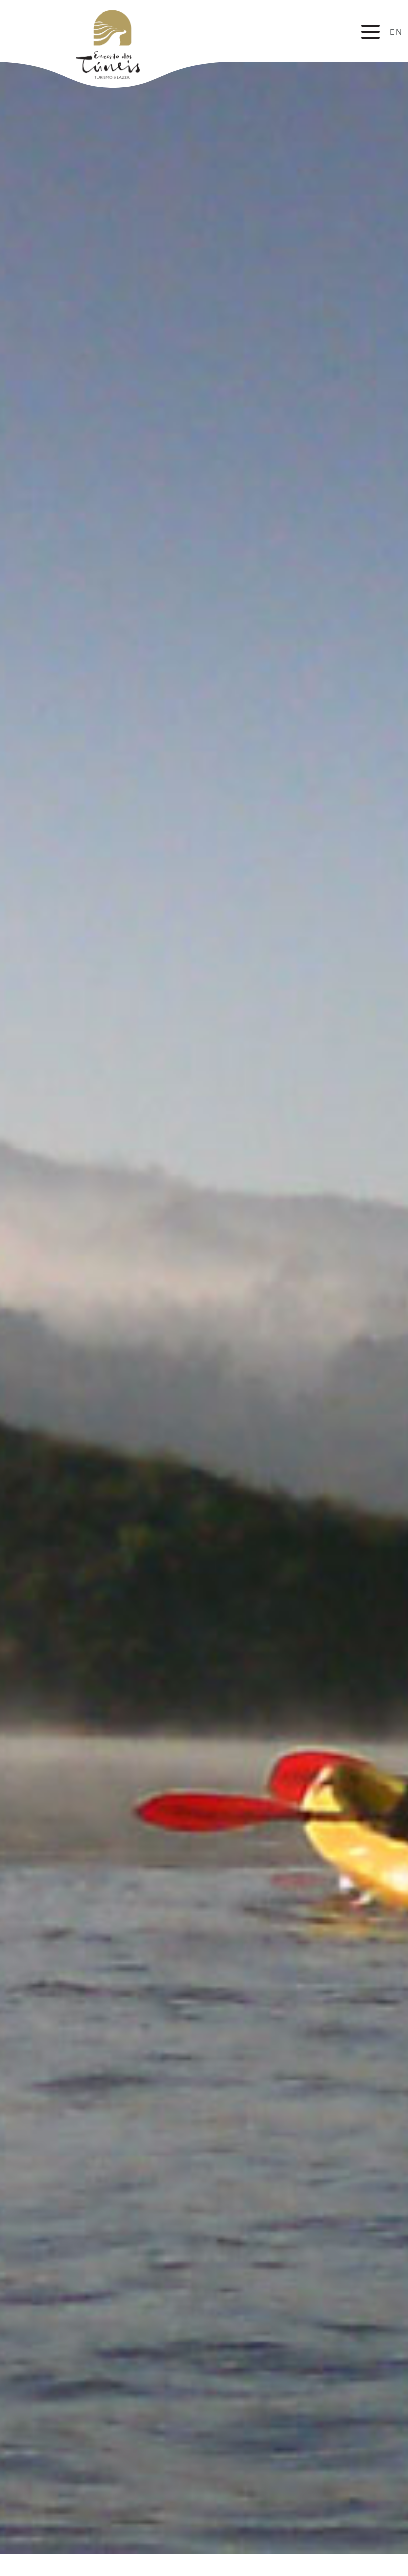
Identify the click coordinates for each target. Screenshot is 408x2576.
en (396, 32)
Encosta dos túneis (116, 44)
